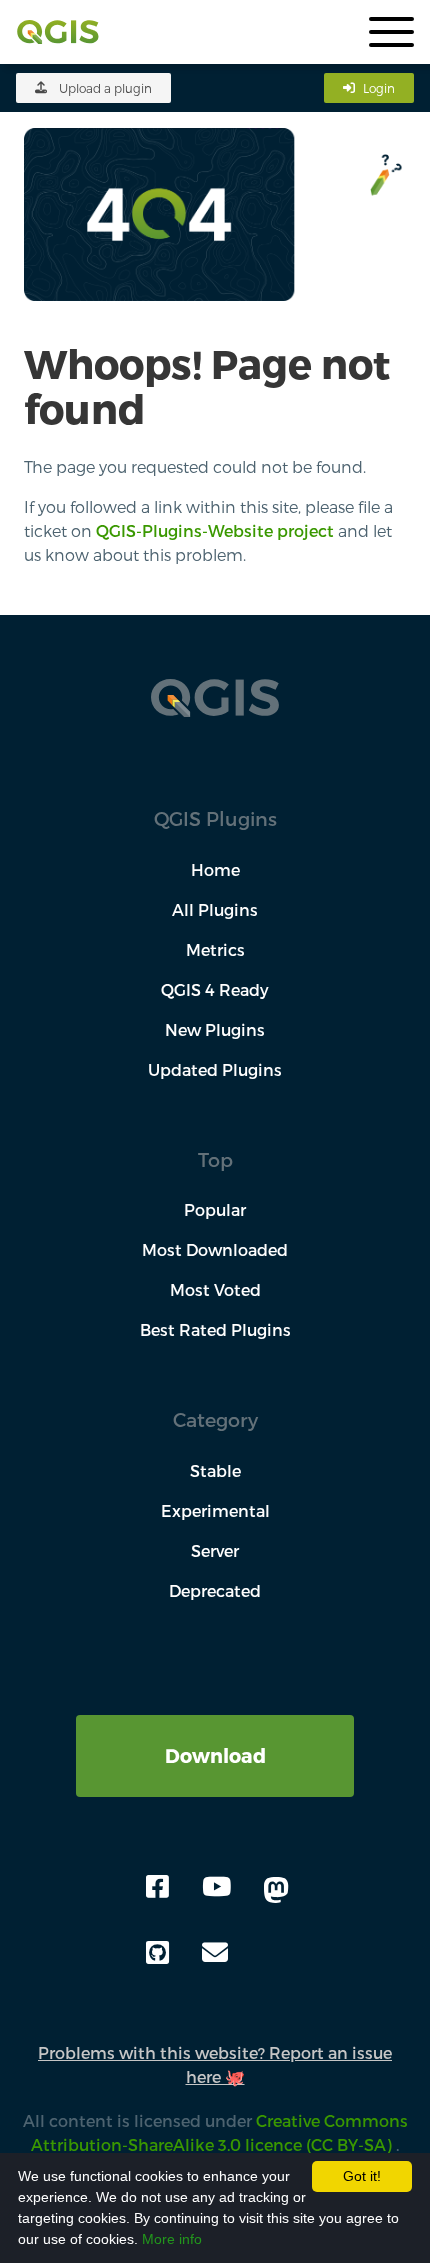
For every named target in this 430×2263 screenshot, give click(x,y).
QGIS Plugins (215, 818)
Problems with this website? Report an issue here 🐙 (215, 2064)
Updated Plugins (215, 1069)
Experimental (215, 1510)
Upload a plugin (105, 88)
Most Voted (215, 1289)
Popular (215, 1209)
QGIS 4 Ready (215, 989)
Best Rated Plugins (215, 1329)
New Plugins (215, 1029)
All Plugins (215, 909)
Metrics (215, 949)
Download (215, 1755)
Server (215, 1550)
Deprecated (215, 1590)
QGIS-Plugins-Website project (215, 530)
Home (215, 869)
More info (172, 2239)
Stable (215, 1470)
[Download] (215, 1726)
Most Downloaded (215, 1249)
